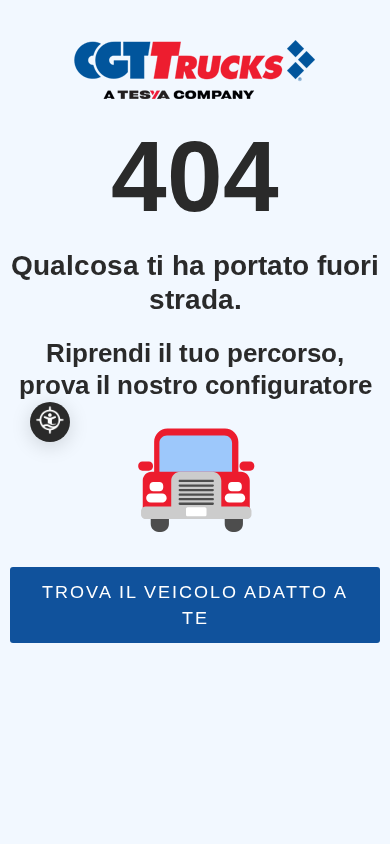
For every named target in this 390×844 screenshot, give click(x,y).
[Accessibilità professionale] (50, 422)
